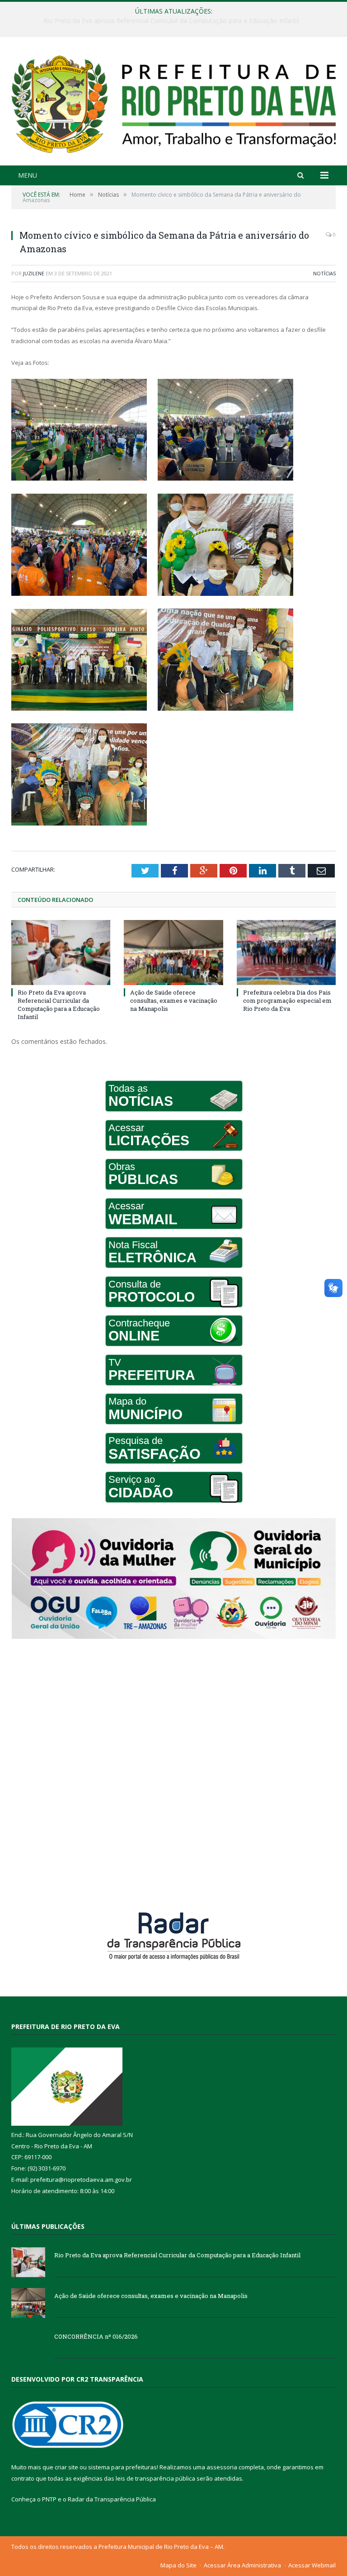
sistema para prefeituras (122, 2467)
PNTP (49, 2499)
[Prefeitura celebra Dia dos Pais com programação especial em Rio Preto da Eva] (286, 952)
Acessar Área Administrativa (242, 2565)
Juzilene (34, 273)
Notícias (324, 273)
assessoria (222, 2467)
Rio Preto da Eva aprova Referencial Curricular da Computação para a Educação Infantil (59, 1005)
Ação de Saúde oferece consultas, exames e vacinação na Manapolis (171, 21)
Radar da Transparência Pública (112, 2499)
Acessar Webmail (312, 2565)
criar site (66, 2467)
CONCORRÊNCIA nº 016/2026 (96, 2336)
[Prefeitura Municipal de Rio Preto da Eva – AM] (173, 102)
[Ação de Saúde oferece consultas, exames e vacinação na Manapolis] (173, 952)
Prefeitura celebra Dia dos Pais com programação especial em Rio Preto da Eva (287, 1000)
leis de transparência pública (155, 2478)
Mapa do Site (178, 2565)
